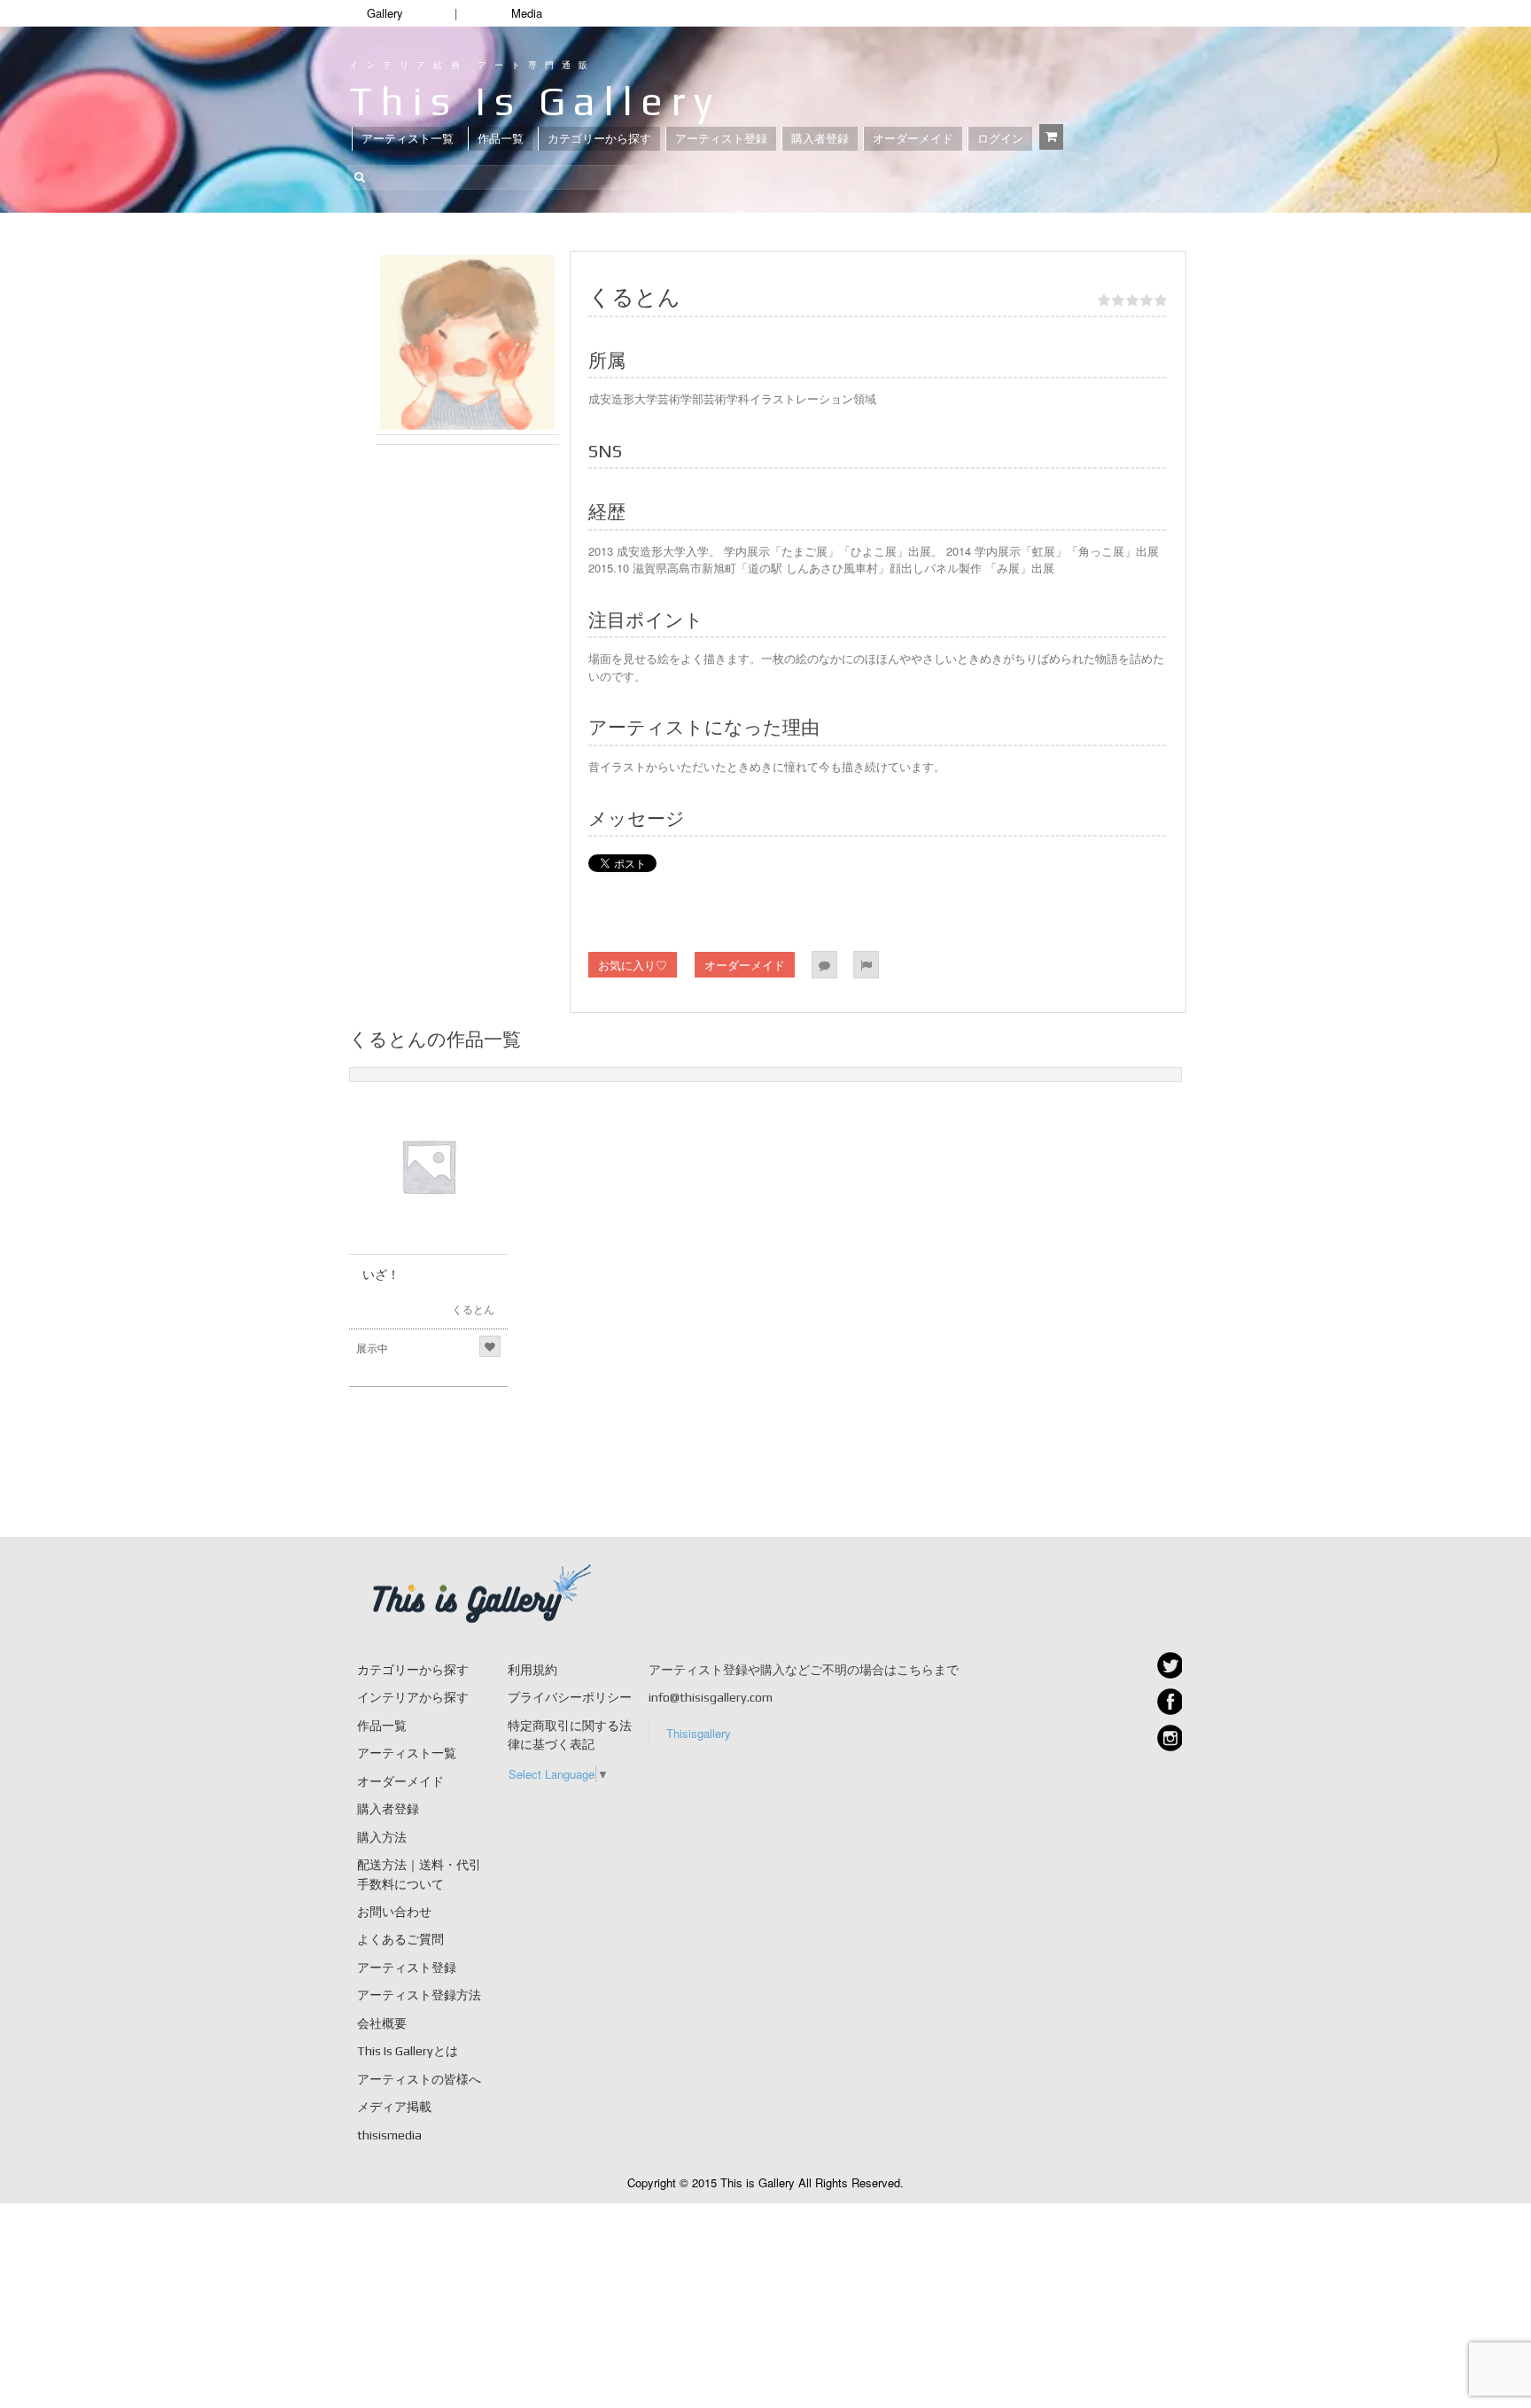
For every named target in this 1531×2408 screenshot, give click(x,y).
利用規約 (532, 1670)
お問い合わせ (394, 1912)
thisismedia (389, 2135)
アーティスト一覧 (408, 139)
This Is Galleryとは (408, 2051)
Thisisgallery (699, 1733)
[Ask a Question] (824, 965)
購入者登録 (820, 139)
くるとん (473, 1309)
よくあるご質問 (400, 1939)
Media (527, 13)
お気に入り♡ (633, 965)
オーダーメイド (913, 139)
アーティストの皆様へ (419, 2079)
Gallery (385, 13)
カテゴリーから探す (599, 139)
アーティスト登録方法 (419, 1995)
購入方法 (382, 1837)
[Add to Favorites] (490, 1346)
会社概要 (382, 2023)
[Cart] (1051, 137)
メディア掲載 (394, 2107)
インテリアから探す (413, 1697)
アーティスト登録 (721, 139)
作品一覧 (501, 139)
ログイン (1000, 139)
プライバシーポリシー (570, 1697)
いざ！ (381, 1274)
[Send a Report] (866, 965)
